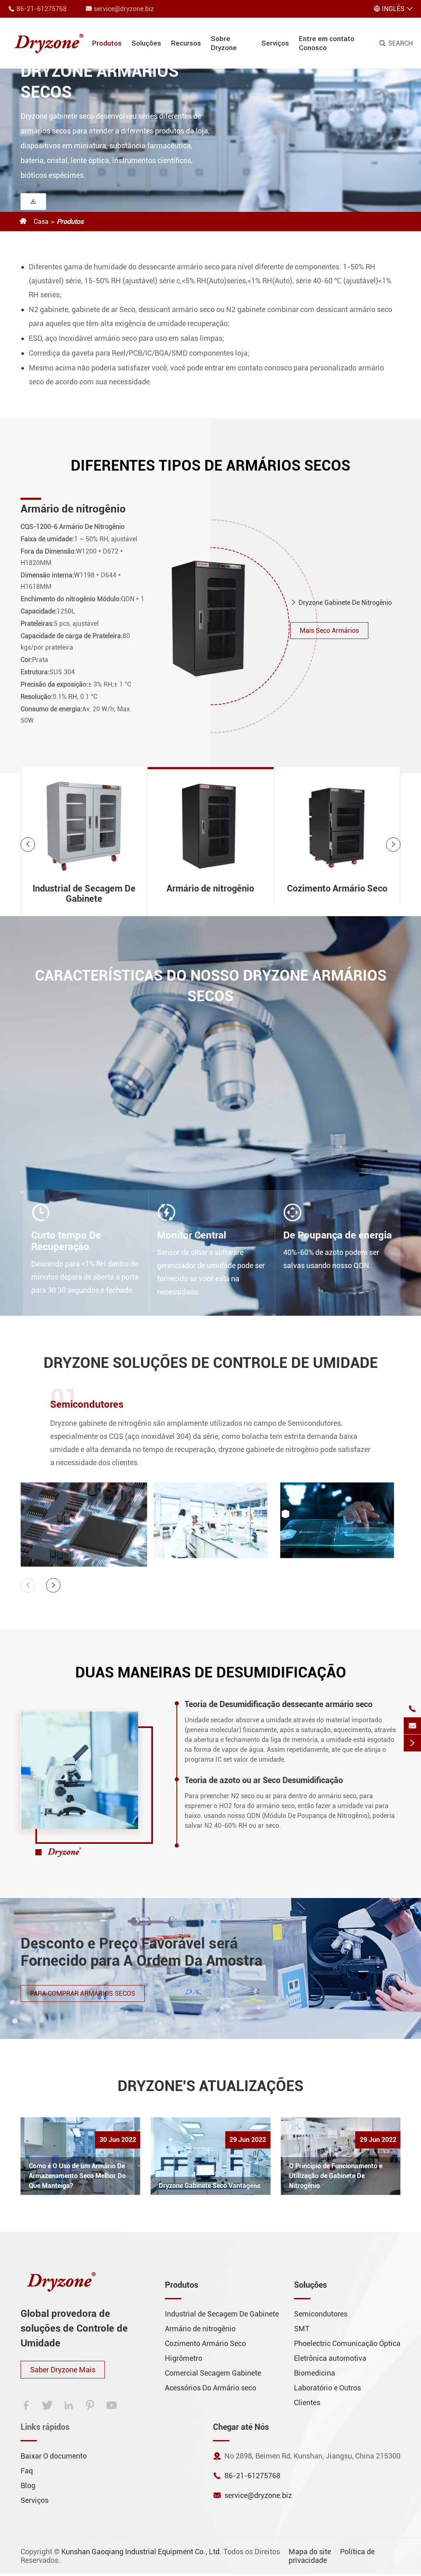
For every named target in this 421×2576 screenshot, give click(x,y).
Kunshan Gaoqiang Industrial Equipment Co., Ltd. (141, 2552)
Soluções (146, 43)
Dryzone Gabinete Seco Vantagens (209, 2186)
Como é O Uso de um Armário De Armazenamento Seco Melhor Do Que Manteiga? (77, 2176)
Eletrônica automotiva (330, 2358)
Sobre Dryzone (224, 43)
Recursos (186, 43)
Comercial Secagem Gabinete (213, 2373)
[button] (28, 844)
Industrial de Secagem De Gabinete (84, 894)
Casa (41, 222)
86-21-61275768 (42, 9)
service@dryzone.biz (124, 9)
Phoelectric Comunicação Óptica (347, 2343)
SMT (302, 2329)
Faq (27, 2471)
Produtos (107, 43)
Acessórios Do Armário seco (210, 2388)
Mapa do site (310, 2552)
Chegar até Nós (241, 2427)
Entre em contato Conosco (327, 43)
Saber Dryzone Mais (63, 2370)
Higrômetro (184, 2358)
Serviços (275, 43)
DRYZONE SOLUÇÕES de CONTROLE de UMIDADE (211, 1363)
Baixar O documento (54, 2456)
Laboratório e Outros (327, 2388)
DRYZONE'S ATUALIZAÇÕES (210, 2086)
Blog (28, 2485)
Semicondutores (87, 1404)
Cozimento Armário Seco (81, 498)
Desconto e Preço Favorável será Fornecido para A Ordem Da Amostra (141, 1952)
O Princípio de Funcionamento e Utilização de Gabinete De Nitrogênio (336, 2176)
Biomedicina (315, 2373)
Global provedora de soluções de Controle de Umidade (74, 2328)
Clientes (307, 2403)
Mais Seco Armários (329, 634)
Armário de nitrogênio (210, 888)
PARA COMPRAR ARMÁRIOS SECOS (83, 1993)
